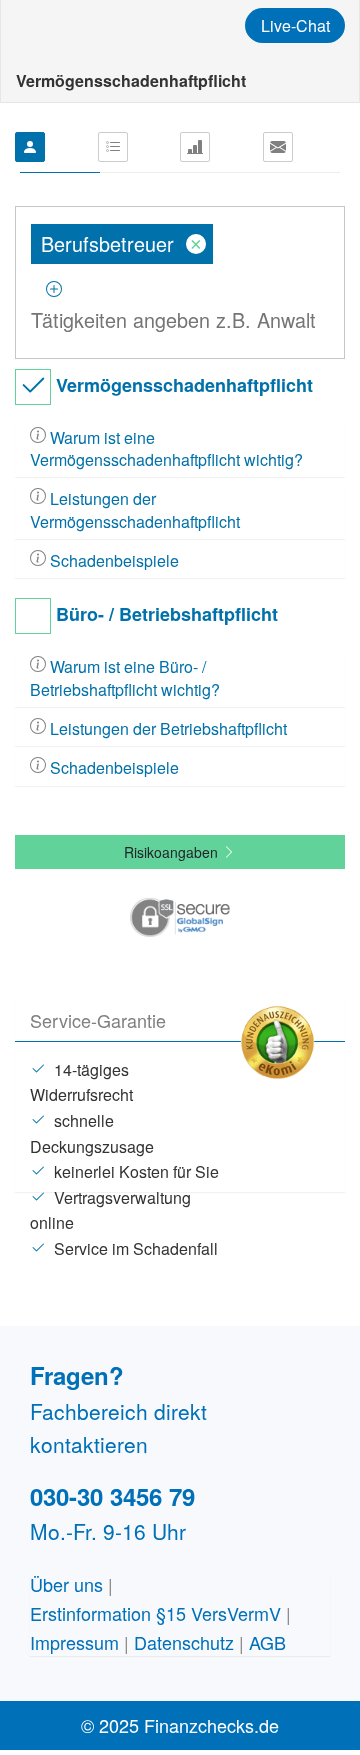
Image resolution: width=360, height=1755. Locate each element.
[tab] (180, 449)
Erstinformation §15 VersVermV (155, 1613)
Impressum (74, 1642)
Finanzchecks (129, 25)
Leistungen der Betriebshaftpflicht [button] (166, 728)
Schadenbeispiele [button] (112, 560)
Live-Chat (295, 25)
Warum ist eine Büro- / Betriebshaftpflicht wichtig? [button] (125, 677)
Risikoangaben (173, 852)
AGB (267, 1642)
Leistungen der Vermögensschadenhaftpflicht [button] (135, 509)
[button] (180, 914)
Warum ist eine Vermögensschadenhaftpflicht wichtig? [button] (166, 448)
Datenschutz (184, 1642)
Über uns (66, 1584)
